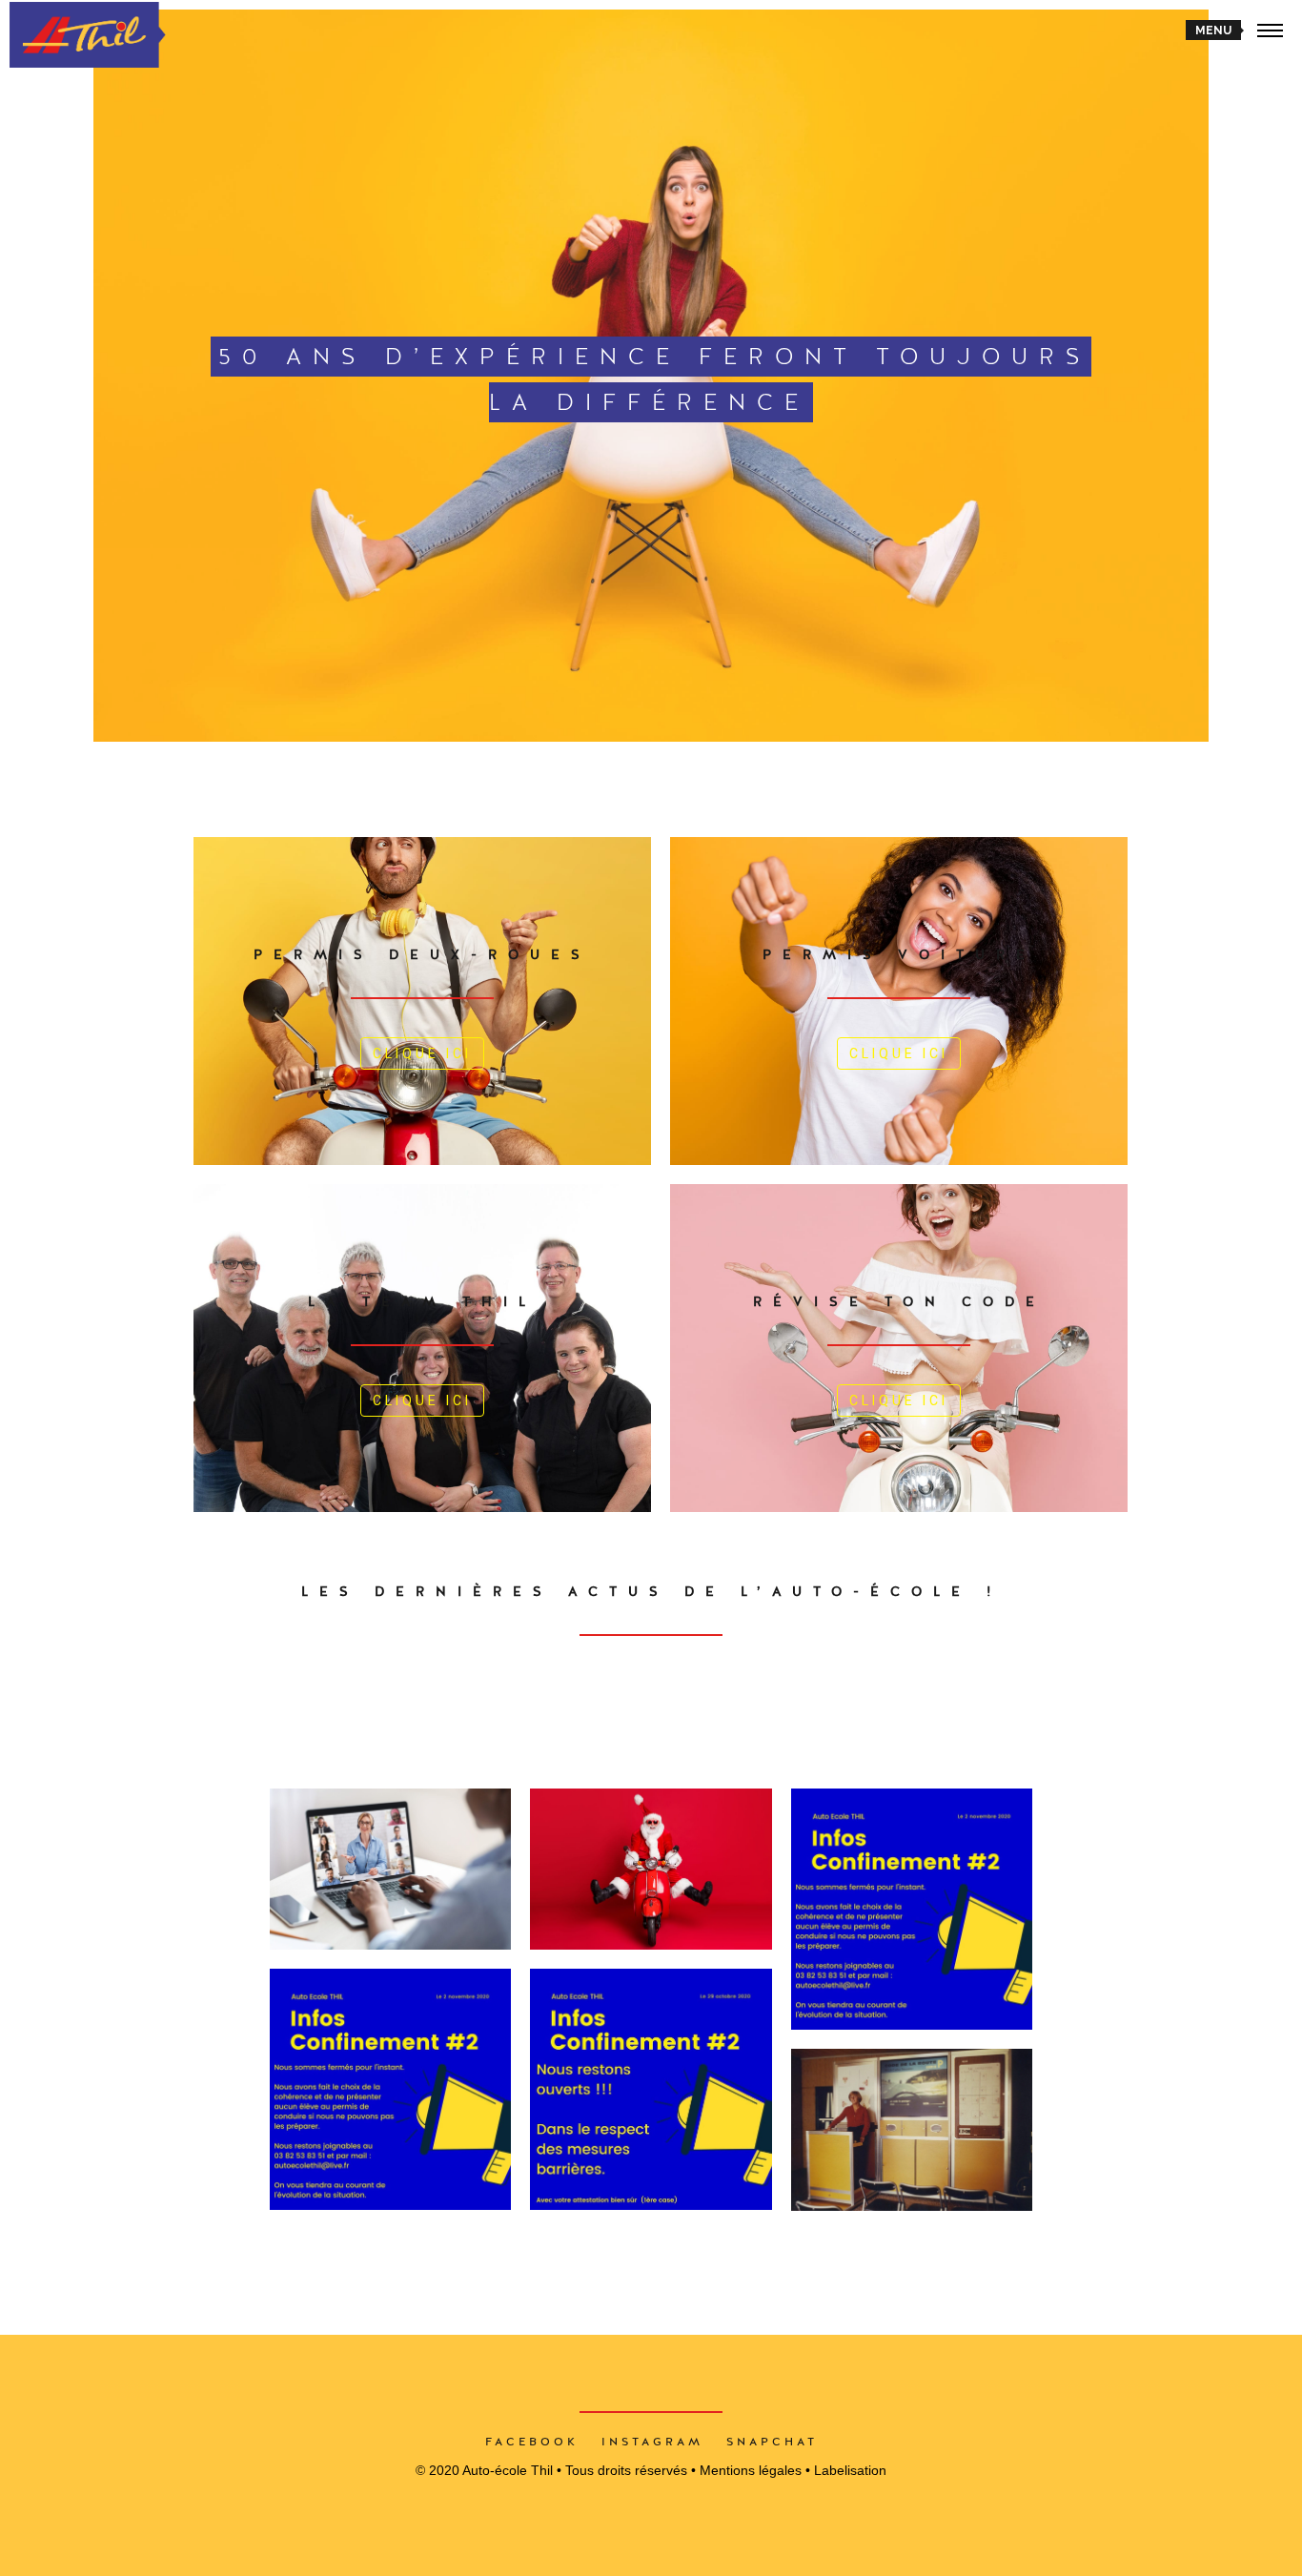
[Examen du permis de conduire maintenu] (651, 2089)
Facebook (532, 2442)
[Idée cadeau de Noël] (651, 1869)
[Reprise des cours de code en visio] (390, 1869)
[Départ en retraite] (912, 2130)
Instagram (652, 2442)
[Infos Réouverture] (912, 1909)
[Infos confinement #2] (390, 2089)
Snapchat (772, 2442)
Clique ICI (422, 1053)
